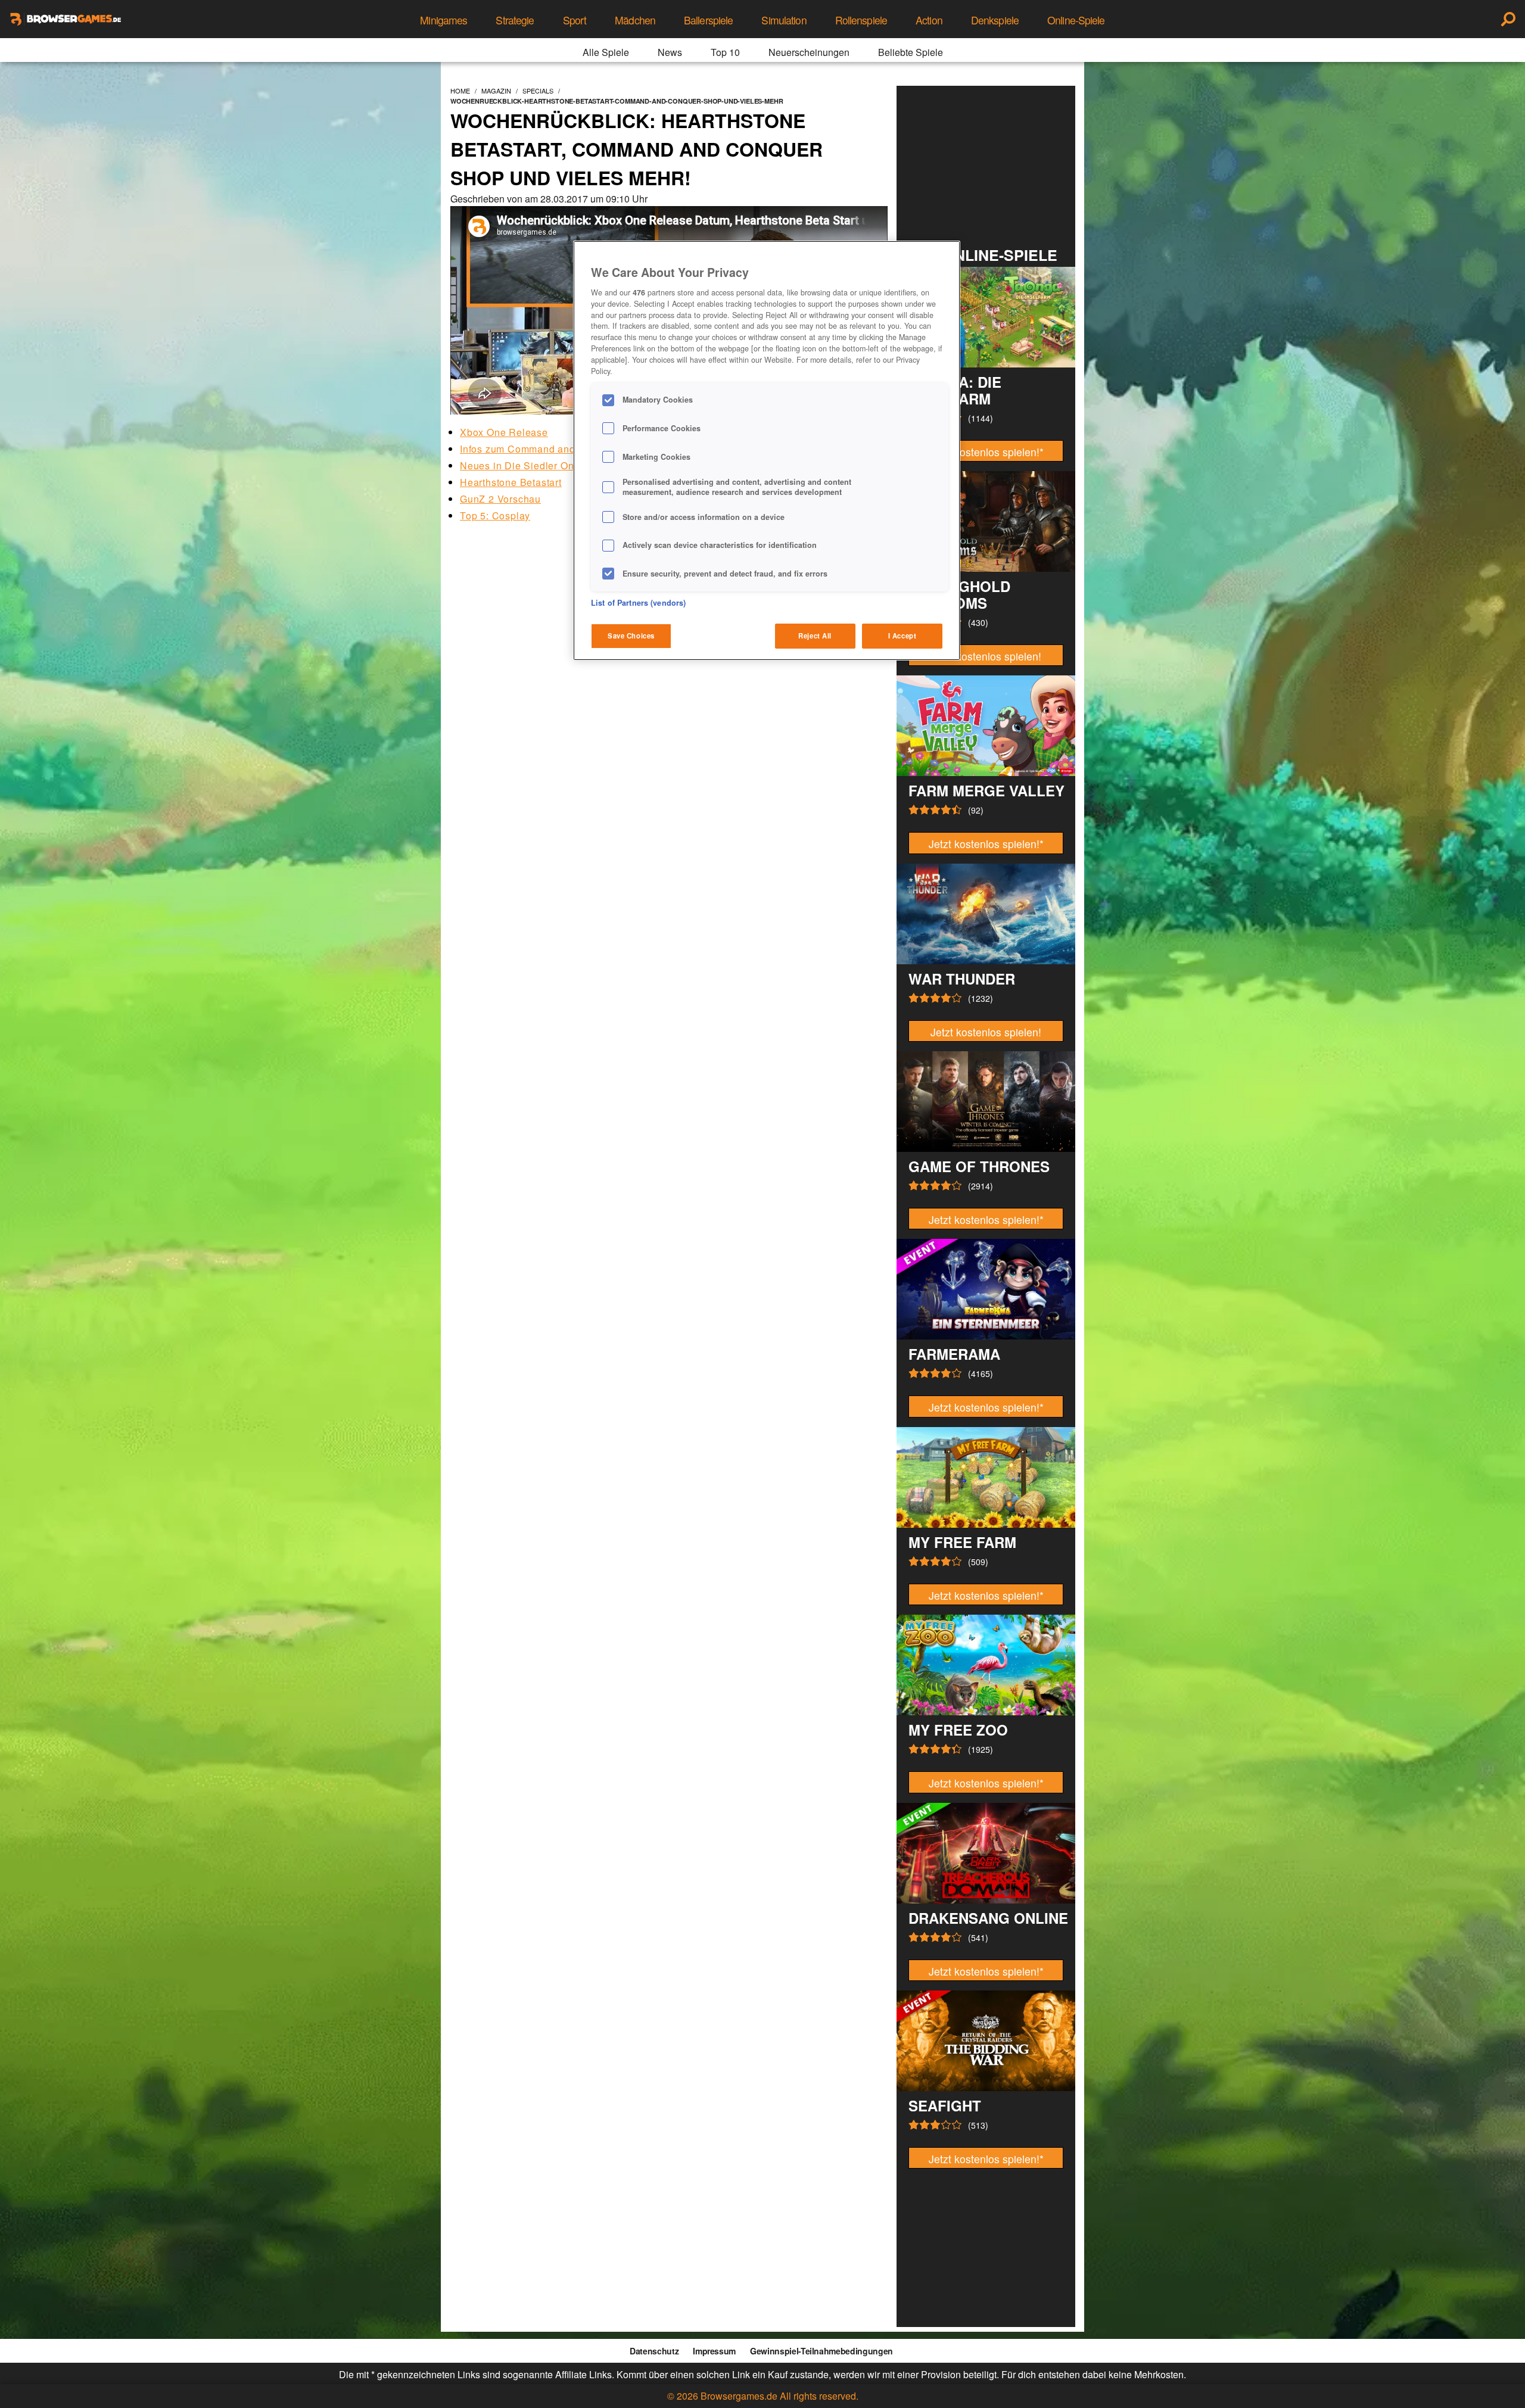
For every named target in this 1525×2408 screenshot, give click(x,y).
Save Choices (631, 636)
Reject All (815, 636)
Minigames (444, 20)
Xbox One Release (504, 432)
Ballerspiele (708, 20)
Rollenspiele (861, 20)
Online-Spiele (1076, 20)
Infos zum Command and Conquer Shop (553, 449)
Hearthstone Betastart (511, 482)
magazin (496, 91)
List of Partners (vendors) (638, 603)
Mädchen (635, 20)
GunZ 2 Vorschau (500, 499)
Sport (575, 20)
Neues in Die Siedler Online (526, 465)
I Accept (902, 636)
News (670, 52)
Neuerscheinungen (809, 52)
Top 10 (725, 52)
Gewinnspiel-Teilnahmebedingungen (821, 2351)
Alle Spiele (606, 52)
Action (929, 20)
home (460, 91)
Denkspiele (995, 20)
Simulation (784, 20)
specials (538, 91)
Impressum (714, 2351)
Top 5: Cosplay (495, 515)
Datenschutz (654, 2351)
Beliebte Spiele (911, 52)
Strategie (515, 20)
